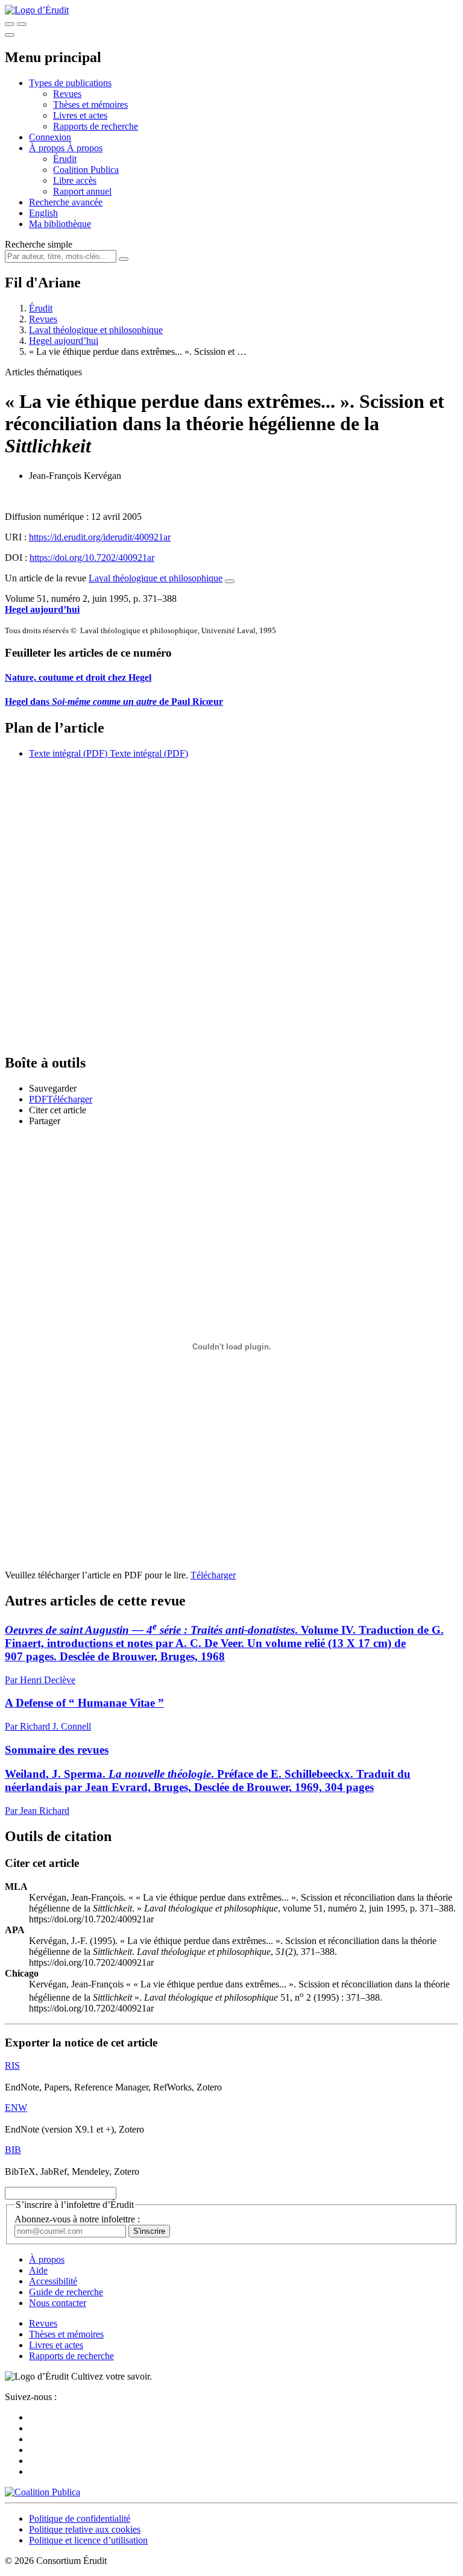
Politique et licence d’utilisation (88, 2540)
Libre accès (75, 180)
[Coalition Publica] (43, 2492)
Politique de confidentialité (80, 2518)
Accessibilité (53, 2281)
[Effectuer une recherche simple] (10, 24)
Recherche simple (39, 244)
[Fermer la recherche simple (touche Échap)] (22, 24)
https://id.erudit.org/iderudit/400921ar (100, 537)
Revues (67, 94)
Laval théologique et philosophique (96, 330)
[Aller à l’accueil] (37, 10)
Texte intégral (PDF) (68, 753)
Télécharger (213, 1575)
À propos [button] (48, 148)
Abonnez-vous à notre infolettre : (77, 2219)
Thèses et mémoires (90, 105)
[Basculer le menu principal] (10, 35)
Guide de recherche (66, 2292)
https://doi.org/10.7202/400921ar (92, 558)
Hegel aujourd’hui (64, 341)
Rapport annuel (82, 191)
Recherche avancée (66, 202)
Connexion (50, 137)
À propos (85, 148)
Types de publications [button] (70, 83)
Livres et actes (80, 115)
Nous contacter (58, 2303)
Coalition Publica (86, 170)
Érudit (65, 159)
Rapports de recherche (96, 126)
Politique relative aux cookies (85, 2529)
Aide (38, 2270)
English (43, 213)
